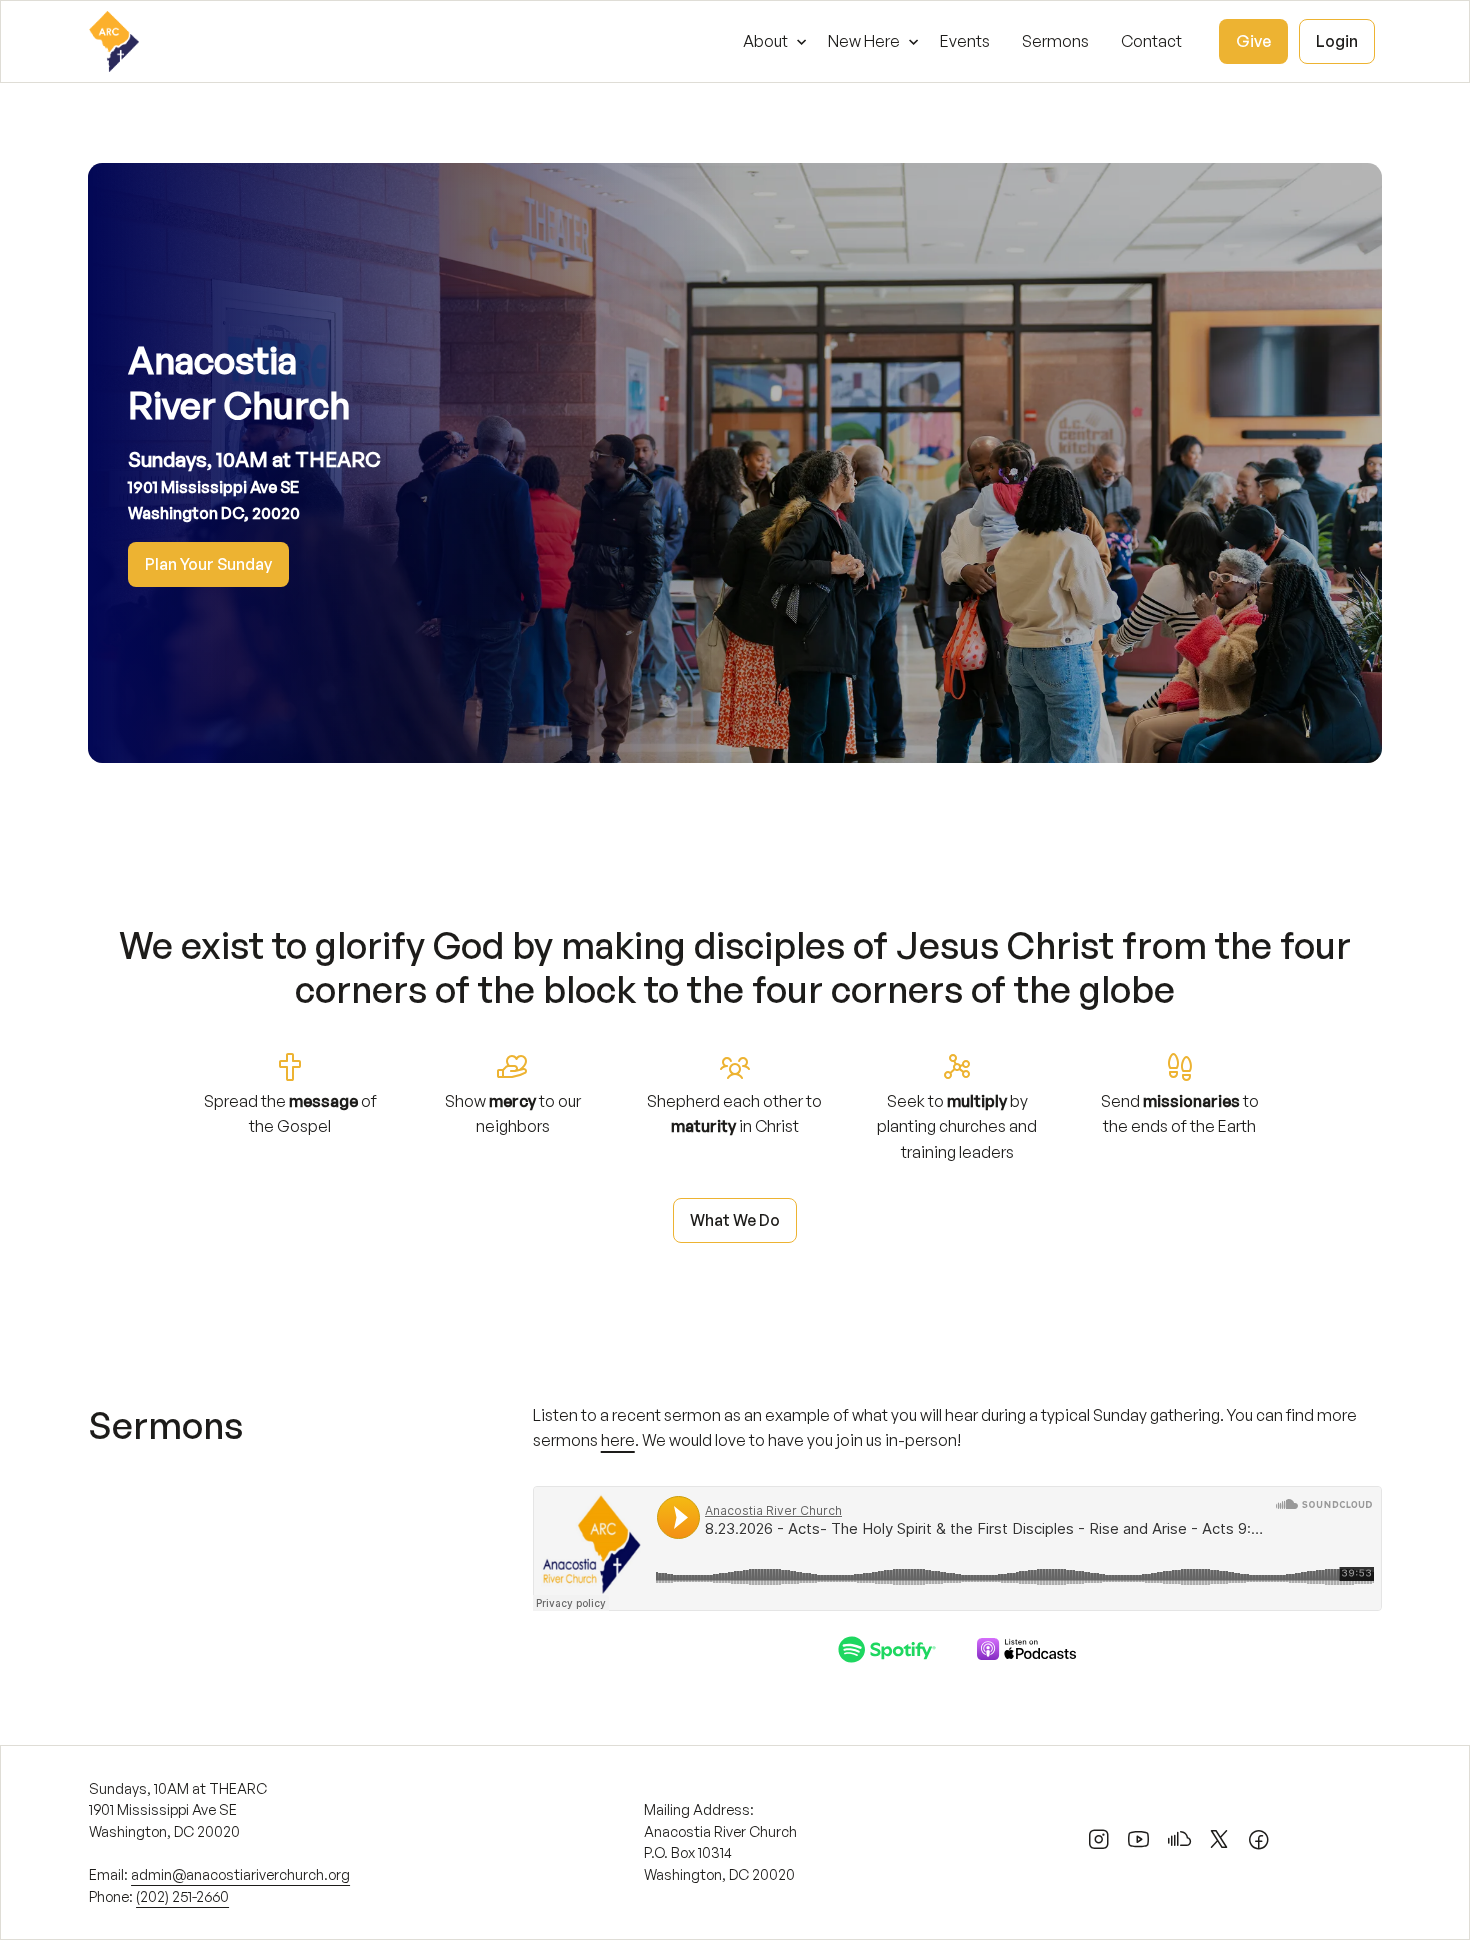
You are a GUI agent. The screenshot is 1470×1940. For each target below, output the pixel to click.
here (618, 1440)
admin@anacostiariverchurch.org (240, 1874)
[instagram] (1099, 1843)
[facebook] (1259, 1843)
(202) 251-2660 (182, 1896)
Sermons (1055, 41)
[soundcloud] (1179, 1843)
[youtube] (1139, 1843)
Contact (1151, 41)
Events (965, 41)
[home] (114, 41)
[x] (1219, 1843)
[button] (769, 41)
